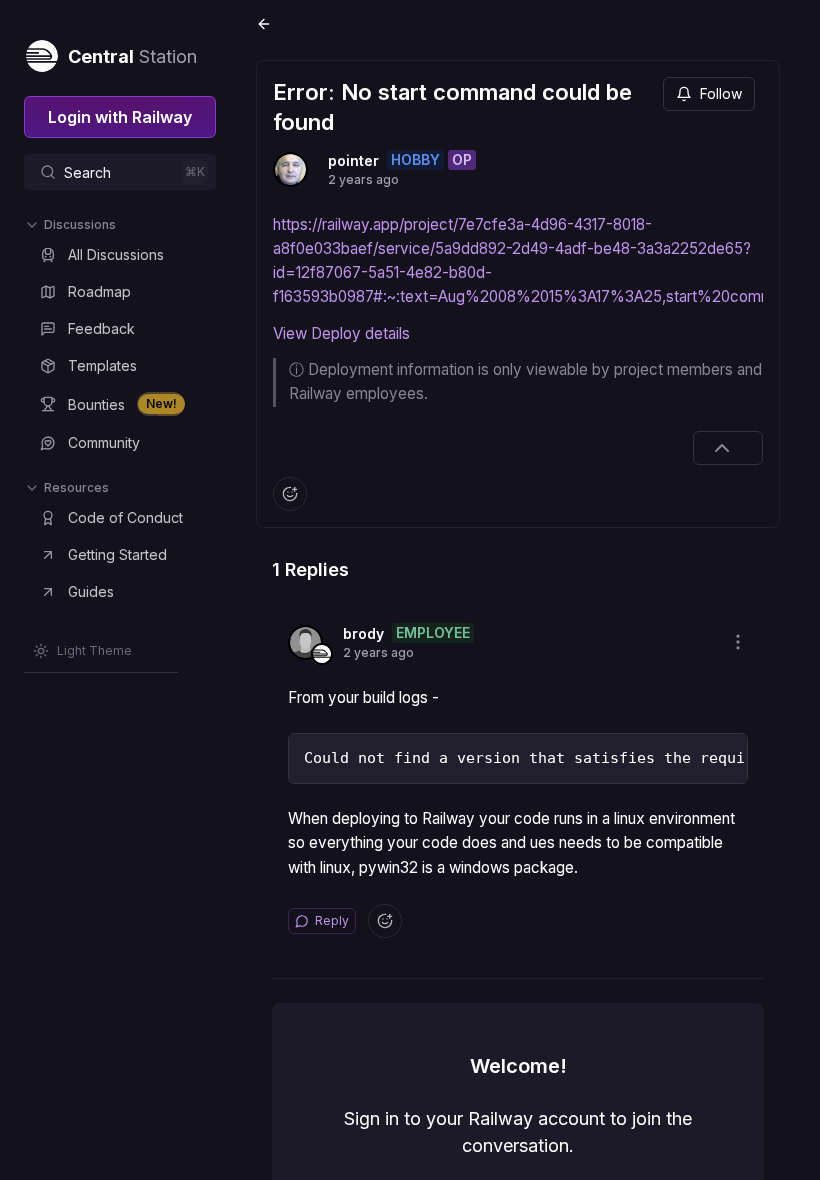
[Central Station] (41, 52)
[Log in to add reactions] (290, 494)
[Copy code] (727, 754)
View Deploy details (341, 333)
